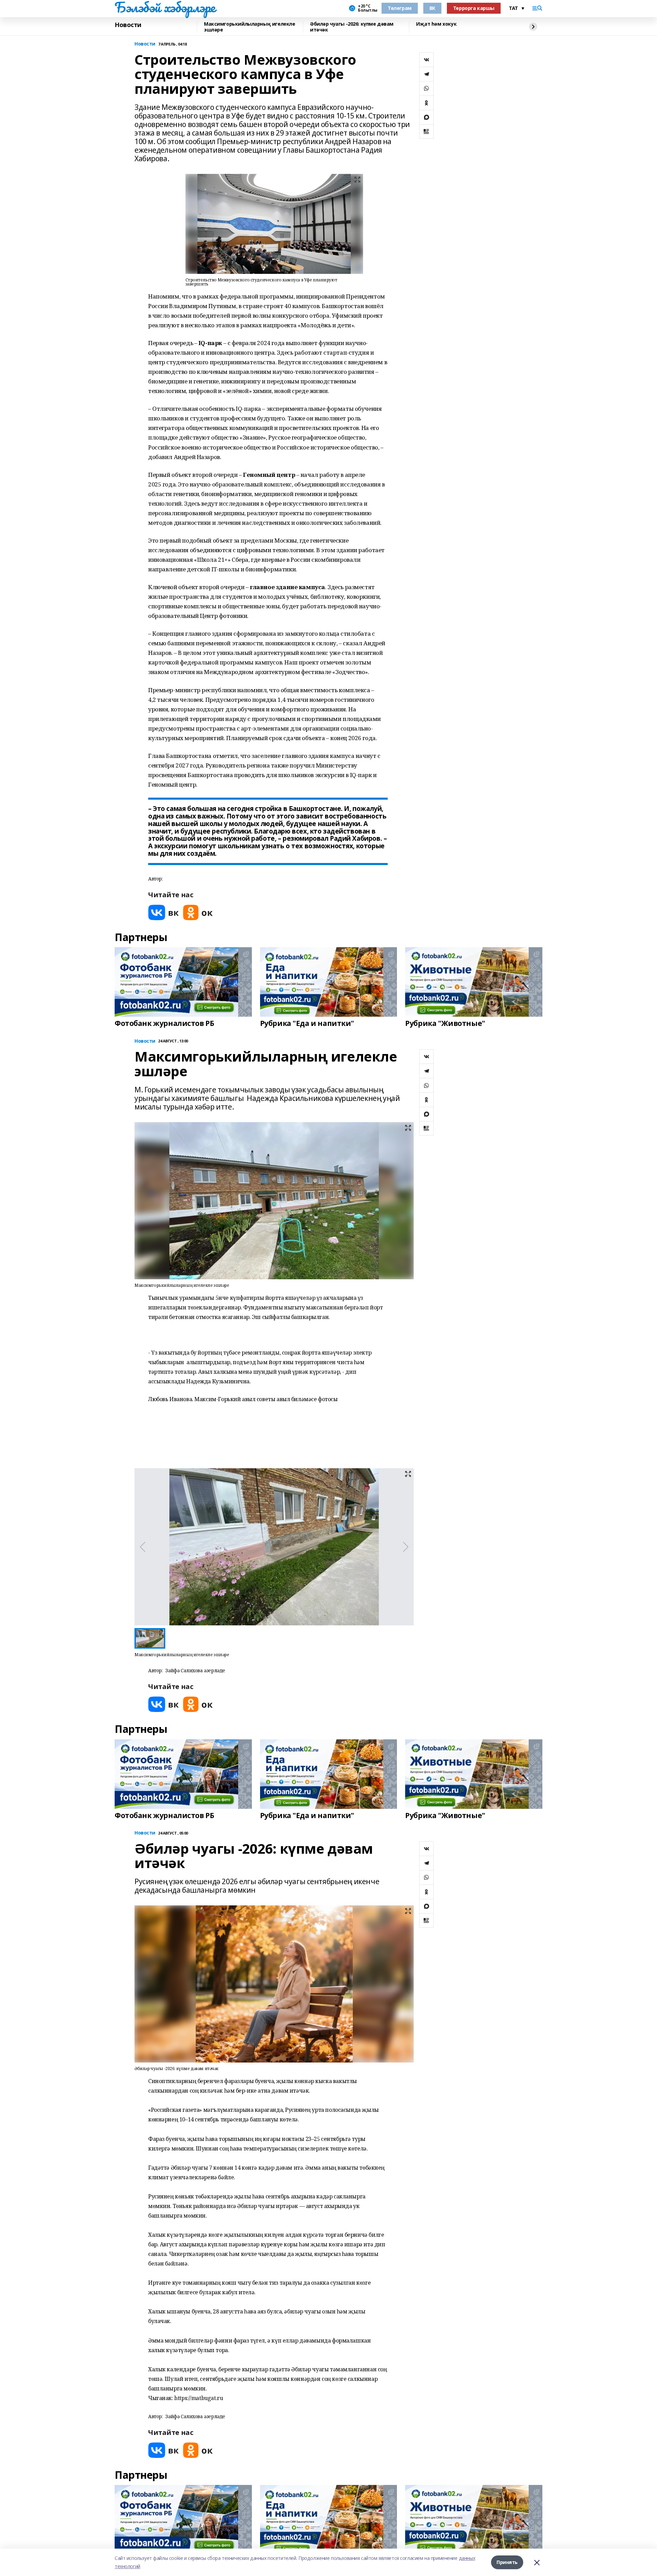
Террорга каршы (474, 8)
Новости (128, 25)
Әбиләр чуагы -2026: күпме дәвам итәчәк (352, 27)
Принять (507, 2562)
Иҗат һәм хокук (436, 24)
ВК (432, 8)
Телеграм (400, 8)
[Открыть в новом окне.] (164, 912)
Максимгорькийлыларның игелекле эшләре (249, 27)
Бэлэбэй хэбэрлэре (165, 7)
